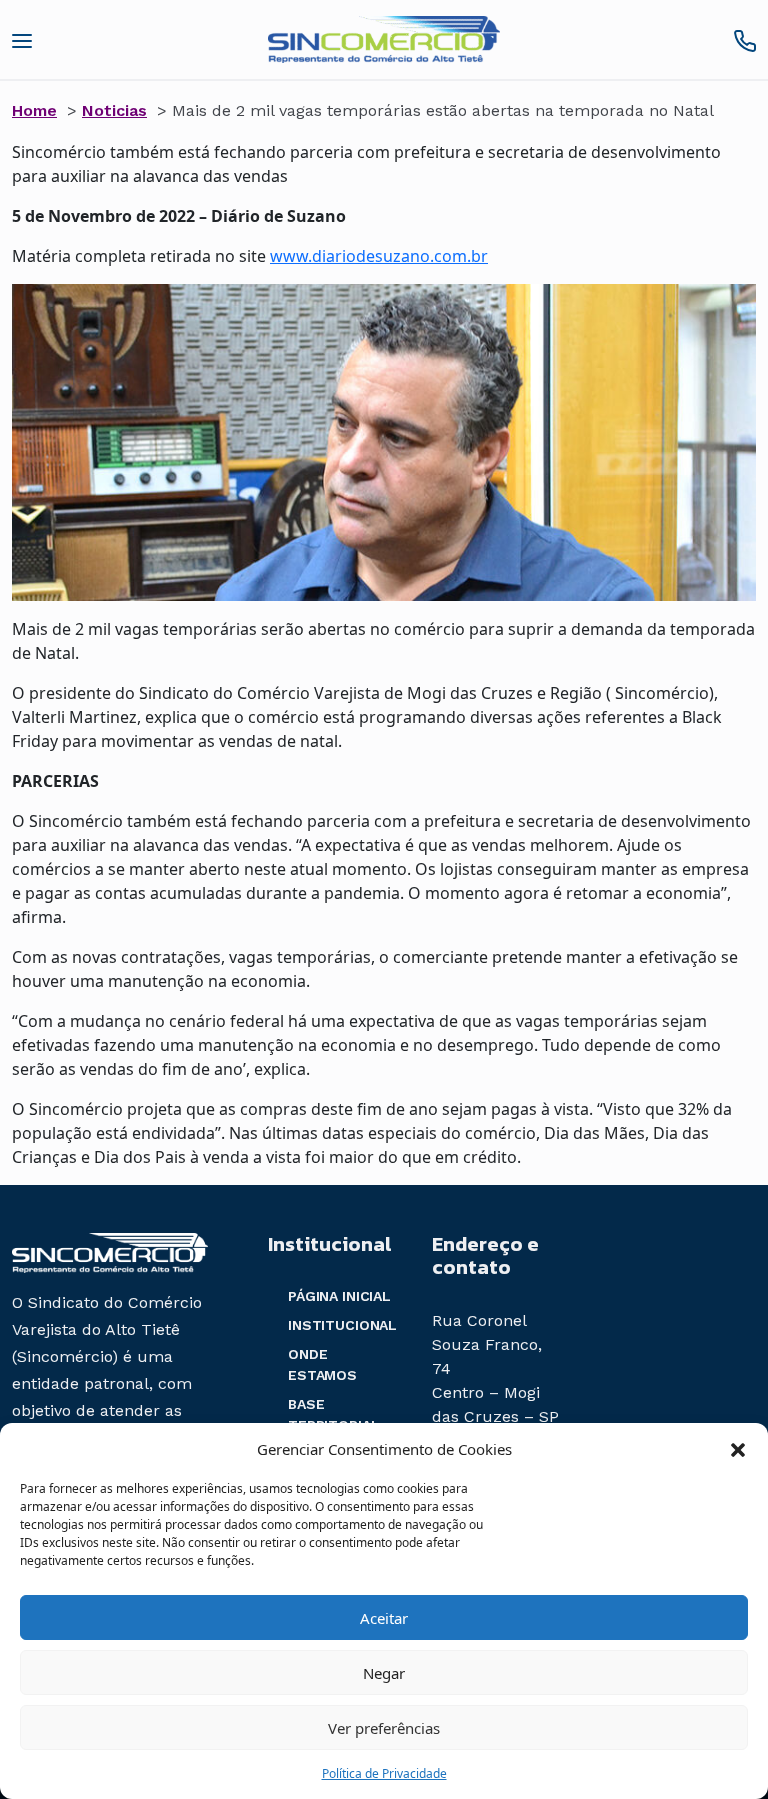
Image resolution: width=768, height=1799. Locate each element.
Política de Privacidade (384, 1773)
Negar (384, 1673)
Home (34, 110)
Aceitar (384, 1618)
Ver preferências (384, 1728)
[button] (738, 1449)
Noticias (114, 110)
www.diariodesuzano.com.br (379, 256)
